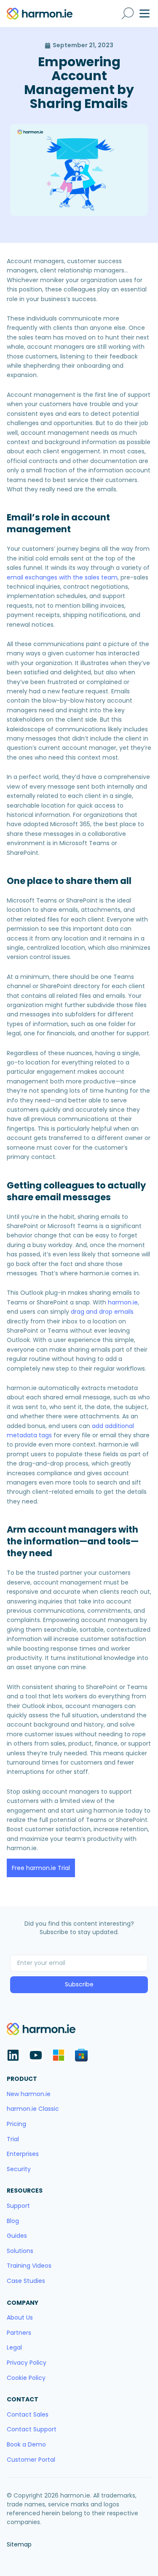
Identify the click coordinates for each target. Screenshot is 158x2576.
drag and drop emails (102, 1312)
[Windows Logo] (59, 2055)
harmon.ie (123, 1302)
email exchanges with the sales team (62, 577)
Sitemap (19, 2544)
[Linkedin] (13, 2055)
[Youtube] (36, 2055)
